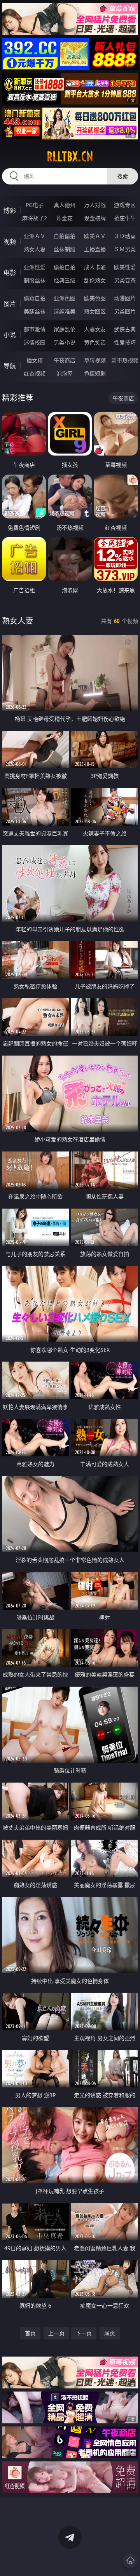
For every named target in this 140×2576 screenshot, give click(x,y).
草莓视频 (95, 360)
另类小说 (65, 342)
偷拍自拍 (65, 267)
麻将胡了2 (35, 218)
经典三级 (65, 280)
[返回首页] (130, 2560)
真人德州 (65, 205)
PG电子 (35, 205)
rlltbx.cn (70, 157)
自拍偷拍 (65, 236)
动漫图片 (125, 298)
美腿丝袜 (35, 311)
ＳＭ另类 (125, 249)
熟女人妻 (35, 249)
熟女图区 (95, 311)
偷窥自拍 (35, 298)
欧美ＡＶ (95, 236)
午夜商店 (65, 360)
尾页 (110, 2333)
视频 (10, 242)
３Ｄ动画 (125, 236)
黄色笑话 (95, 342)
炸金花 (65, 218)
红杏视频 (35, 373)
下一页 (84, 2333)
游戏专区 (125, 205)
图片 (10, 304)
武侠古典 (125, 329)
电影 (10, 273)
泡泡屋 (65, 373)
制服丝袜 (35, 280)
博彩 (10, 210)
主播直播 (95, 249)
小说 (10, 335)
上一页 (56, 2333)
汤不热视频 (125, 360)
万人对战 (95, 205)
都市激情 (35, 329)
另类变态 (125, 280)
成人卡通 (95, 267)
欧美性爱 (125, 267)
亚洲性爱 (35, 267)
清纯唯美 (65, 311)
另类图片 (125, 311)
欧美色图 (95, 298)
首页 (30, 2333)
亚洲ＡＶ (35, 236)
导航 (10, 366)
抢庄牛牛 (125, 218)
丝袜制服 (65, 249)
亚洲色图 (65, 298)
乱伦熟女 (95, 280)
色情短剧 (95, 373)
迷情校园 (35, 342)
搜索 (122, 176)
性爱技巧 (125, 342)
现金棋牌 (95, 218)
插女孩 (35, 360)
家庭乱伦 (65, 329)
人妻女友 (95, 329)
